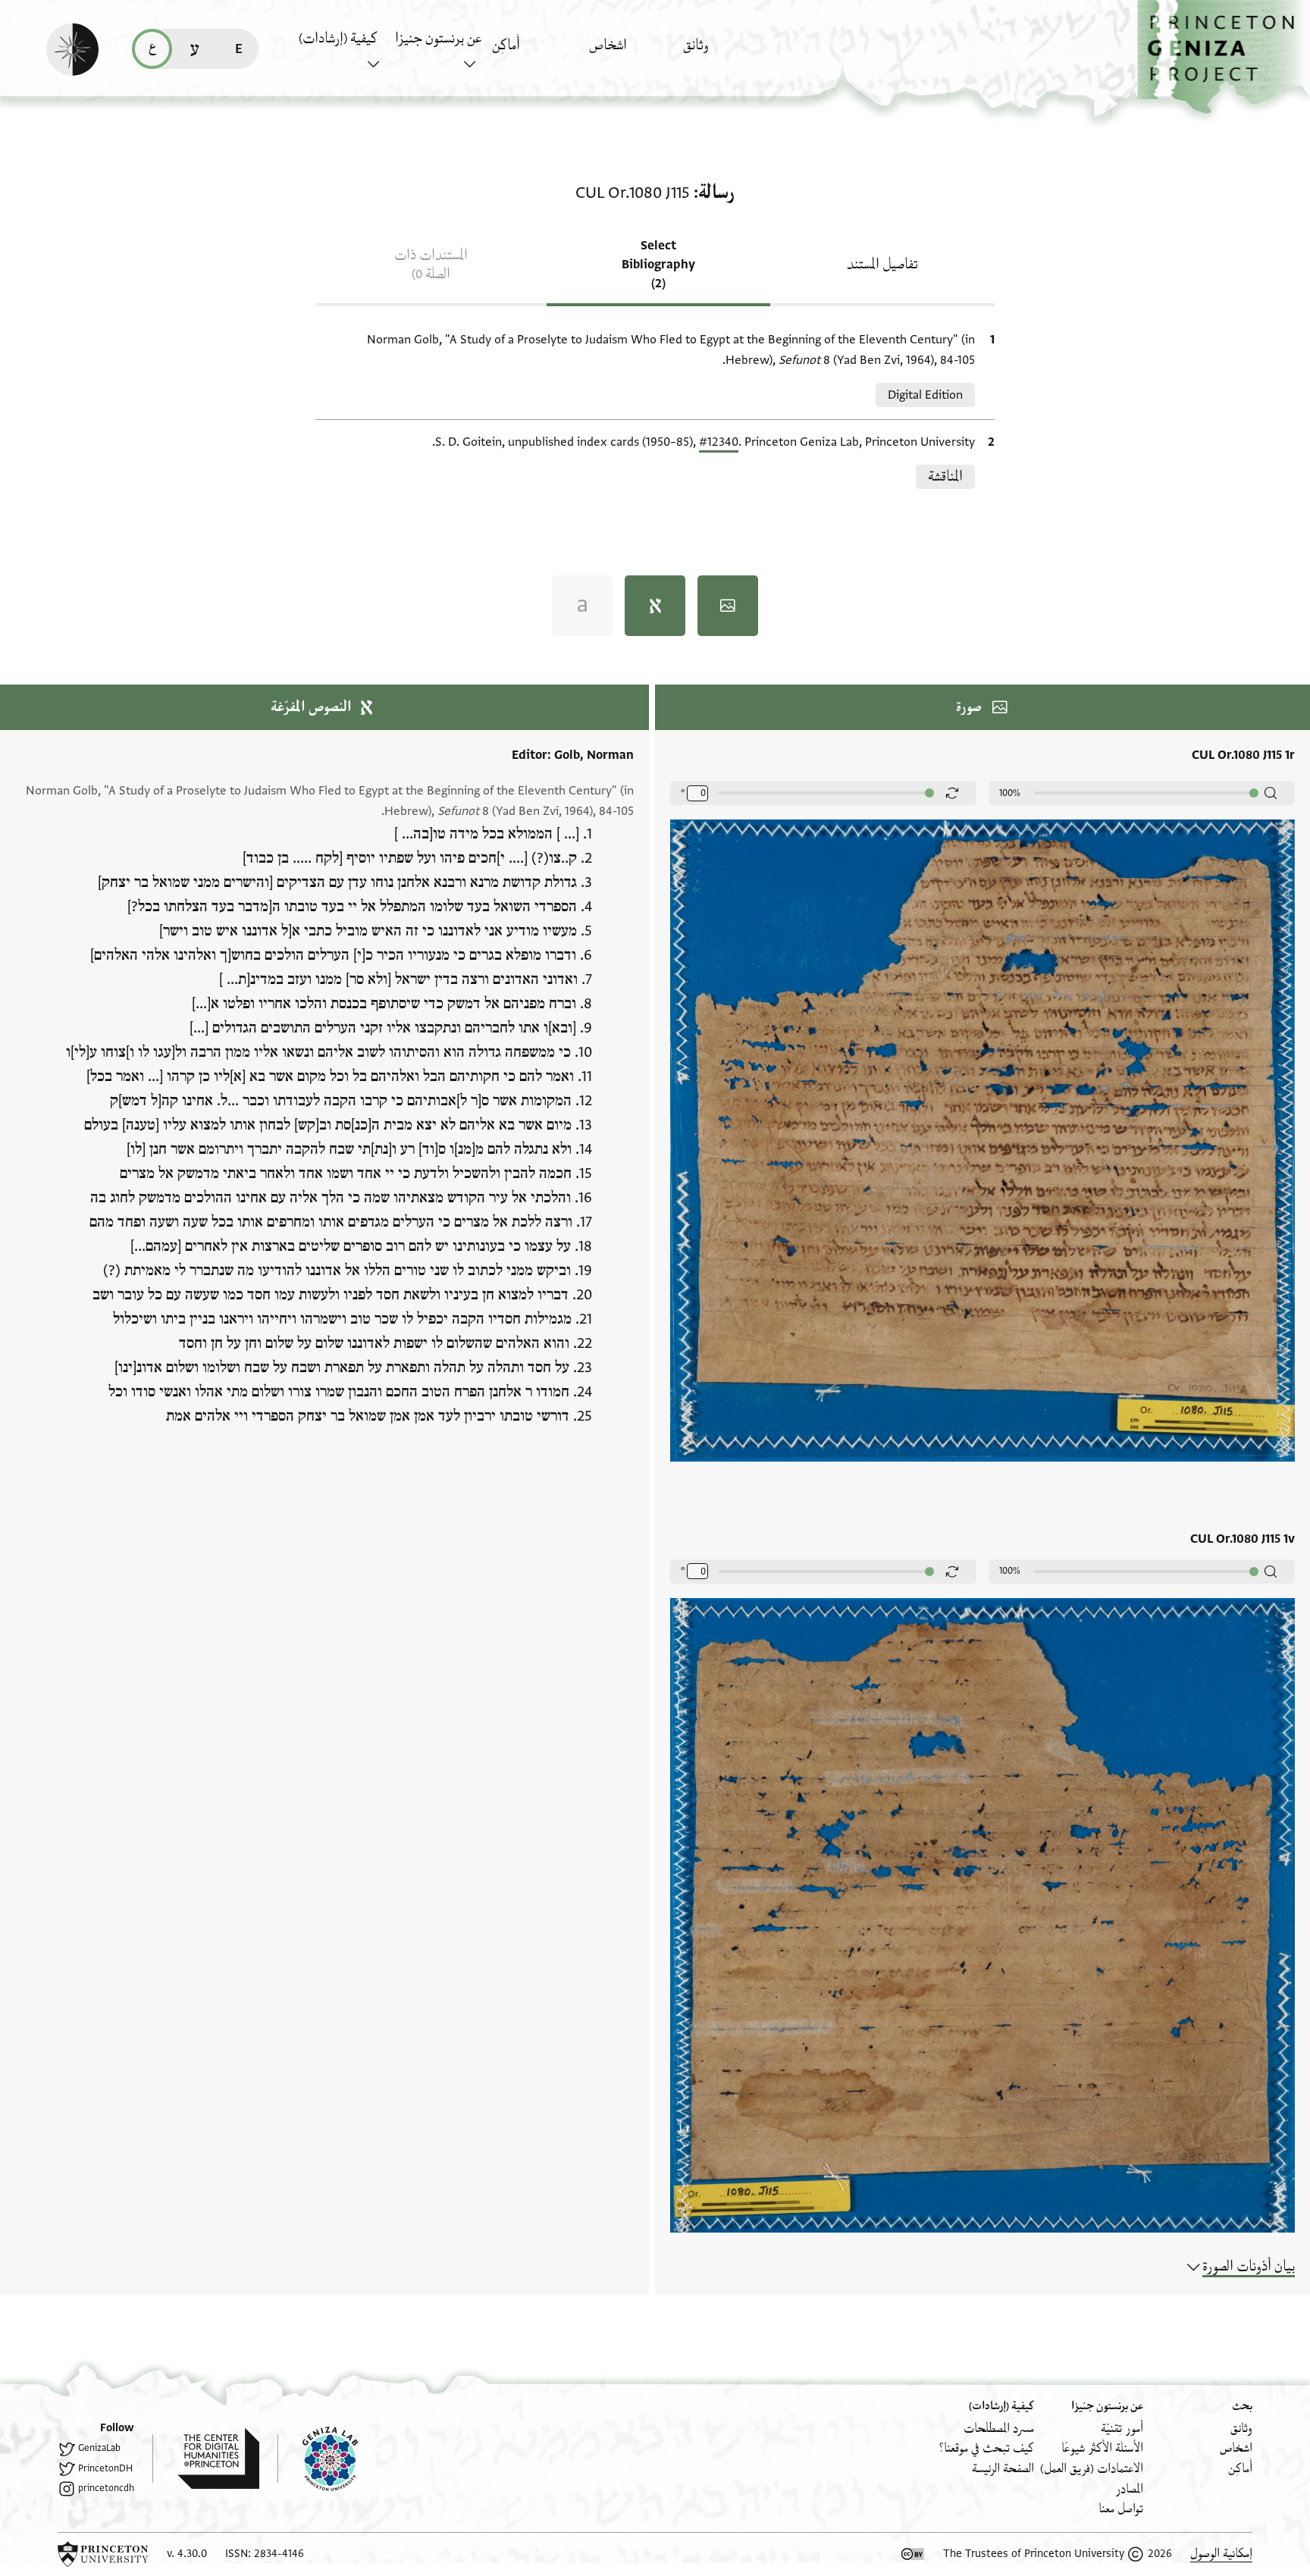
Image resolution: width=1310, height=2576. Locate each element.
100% (1010, 793)
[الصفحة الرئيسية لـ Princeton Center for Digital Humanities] (206, 2458)
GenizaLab (99, 2448)
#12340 (719, 442)
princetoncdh (106, 2488)
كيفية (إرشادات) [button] (338, 39)
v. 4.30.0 (187, 2554)
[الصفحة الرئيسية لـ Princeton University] (103, 2554)
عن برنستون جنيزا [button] (438, 39)
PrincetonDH (105, 2468)
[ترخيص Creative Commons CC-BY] (913, 2554)
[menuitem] (727, 53)
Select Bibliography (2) (658, 265)
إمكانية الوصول (1221, 2554)
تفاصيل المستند (882, 265)
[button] (1224, 57)
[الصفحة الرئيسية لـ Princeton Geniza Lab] (318, 2458)
